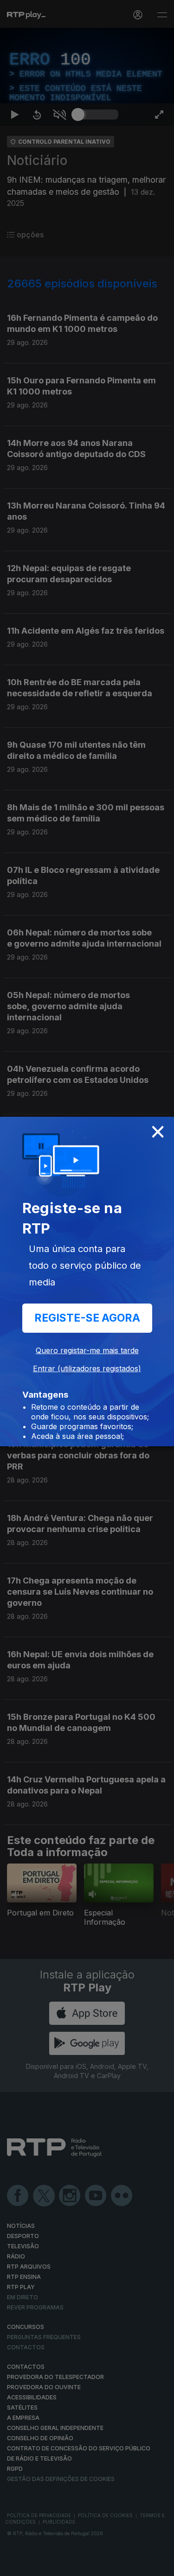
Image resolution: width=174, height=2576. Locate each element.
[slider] (98, 2565)
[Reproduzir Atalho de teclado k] (15, 2565)
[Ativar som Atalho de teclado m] (59, 2565)
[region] (87, 1288)
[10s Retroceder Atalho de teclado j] (37, 2565)
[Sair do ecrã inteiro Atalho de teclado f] (159, 2565)
